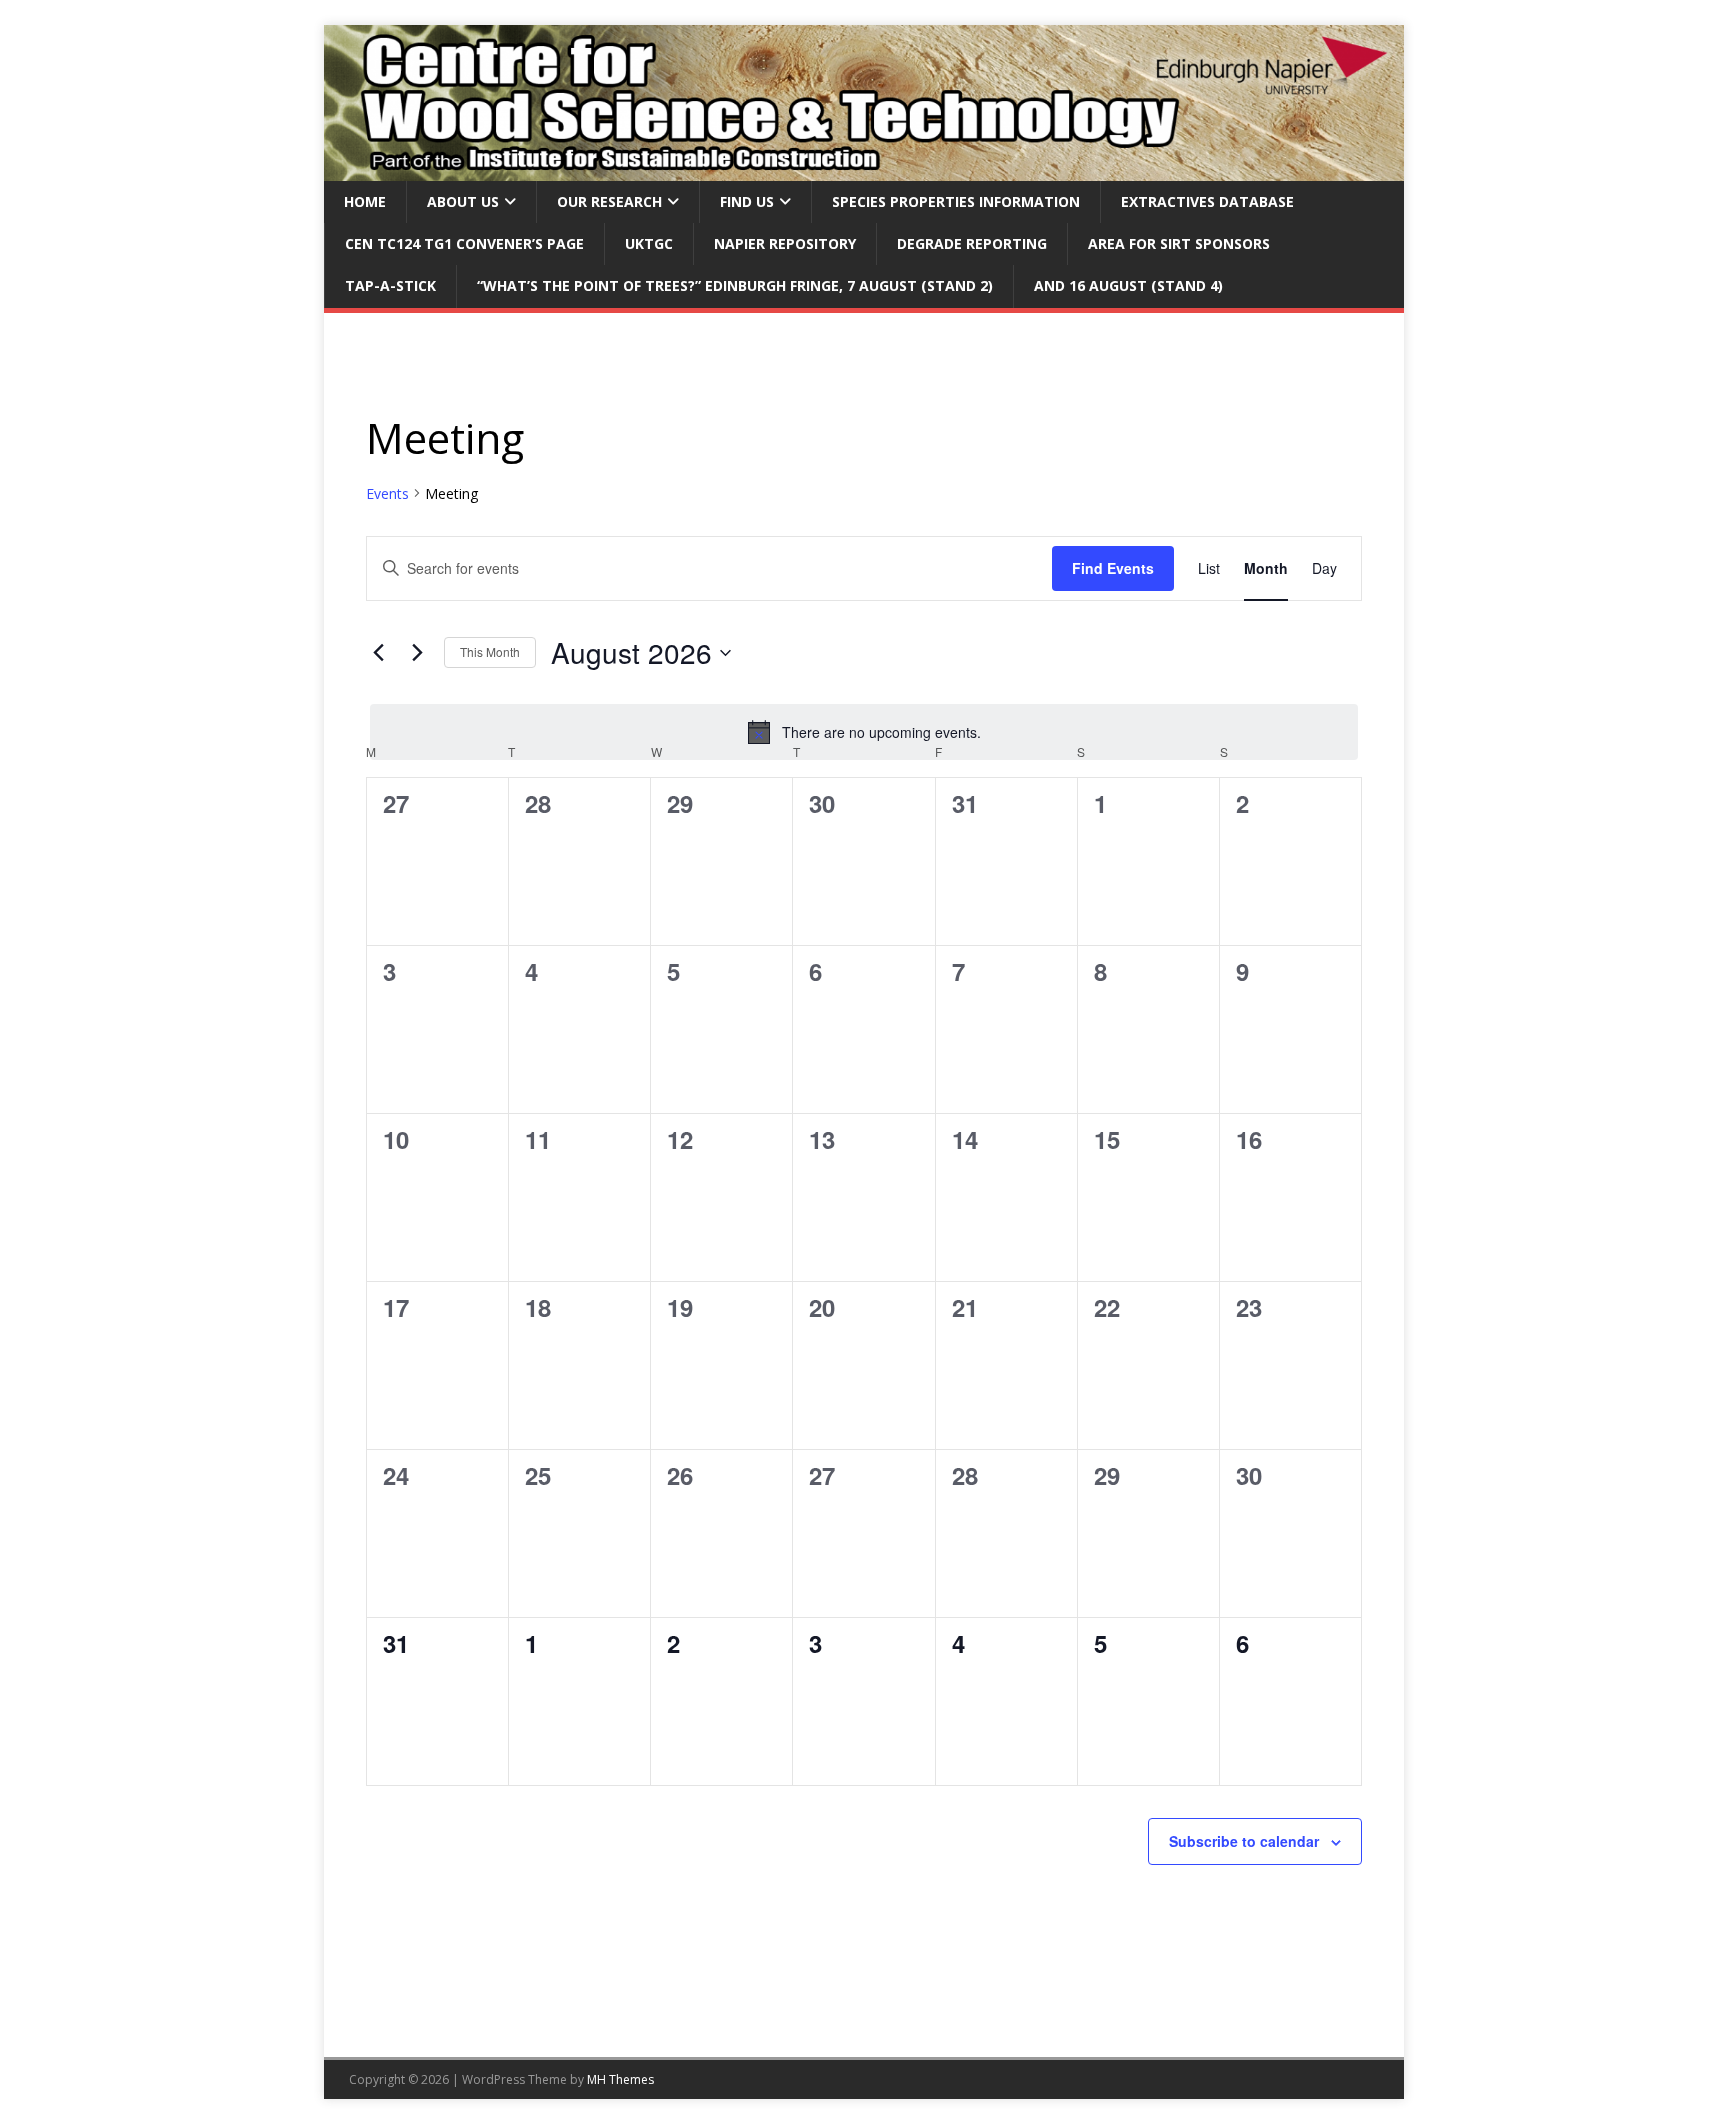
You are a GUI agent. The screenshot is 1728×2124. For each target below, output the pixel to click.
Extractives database (1207, 201)
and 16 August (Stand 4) (1128, 285)
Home (365, 201)
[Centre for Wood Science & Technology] (864, 168)
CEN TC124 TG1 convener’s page (464, 243)
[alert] (864, 732)
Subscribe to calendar (1244, 1841)
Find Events (1113, 568)
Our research (609, 201)
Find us (747, 201)
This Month (490, 651)
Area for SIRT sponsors (1179, 243)
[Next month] (417, 653)
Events (387, 493)
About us (463, 201)
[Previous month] (378, 653)
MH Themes (620, 2079)
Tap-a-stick (390, 285)
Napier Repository (785, 243)
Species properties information (956, 201)
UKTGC (649, 243)
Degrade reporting (972, 243)
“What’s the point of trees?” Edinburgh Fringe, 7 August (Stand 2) (735, 285)
